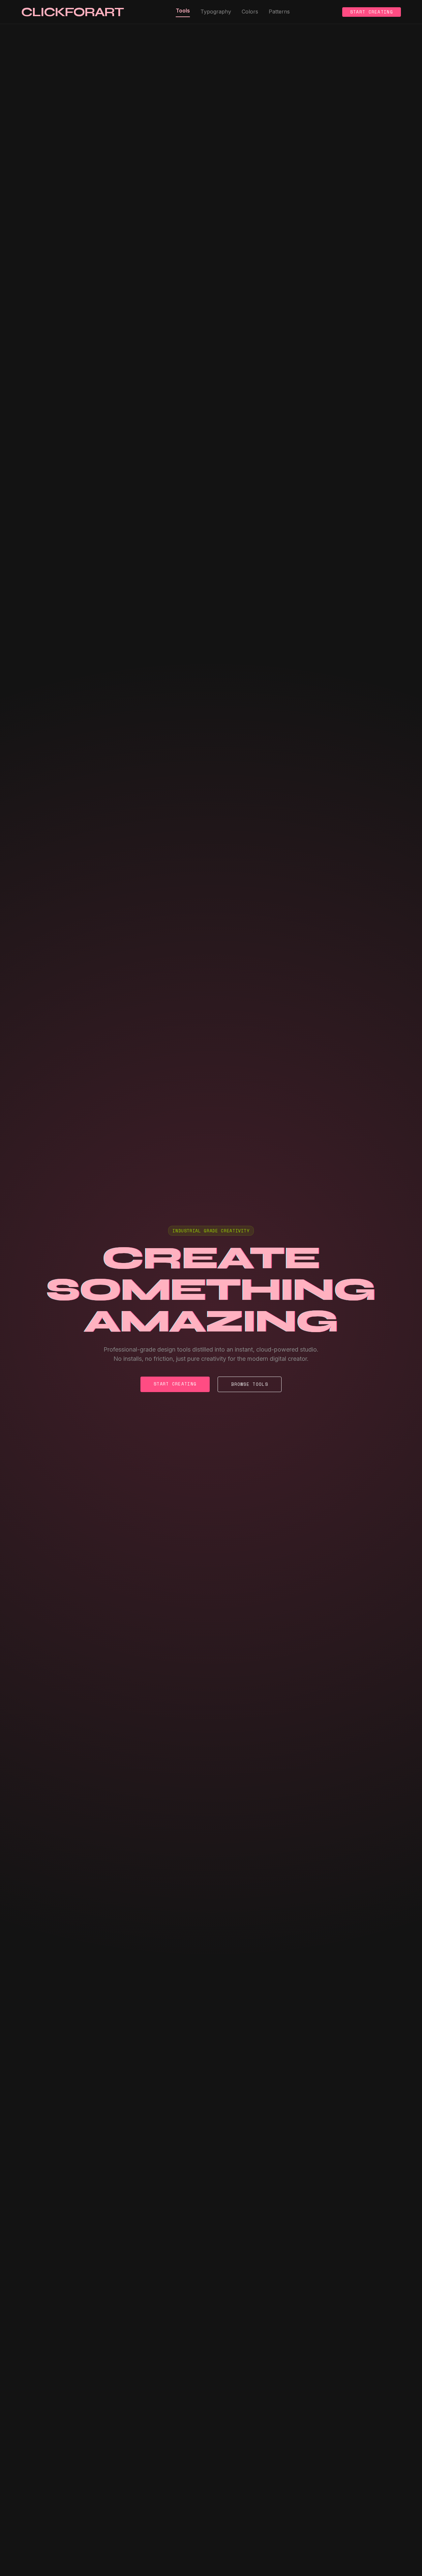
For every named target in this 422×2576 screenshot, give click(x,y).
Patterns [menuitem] (279, 12)
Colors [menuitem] (250, 12)
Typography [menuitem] (216, 12)
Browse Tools (250, 1384)
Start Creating (372, 12)
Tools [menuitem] (183, 11)
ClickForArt (72, 12)
